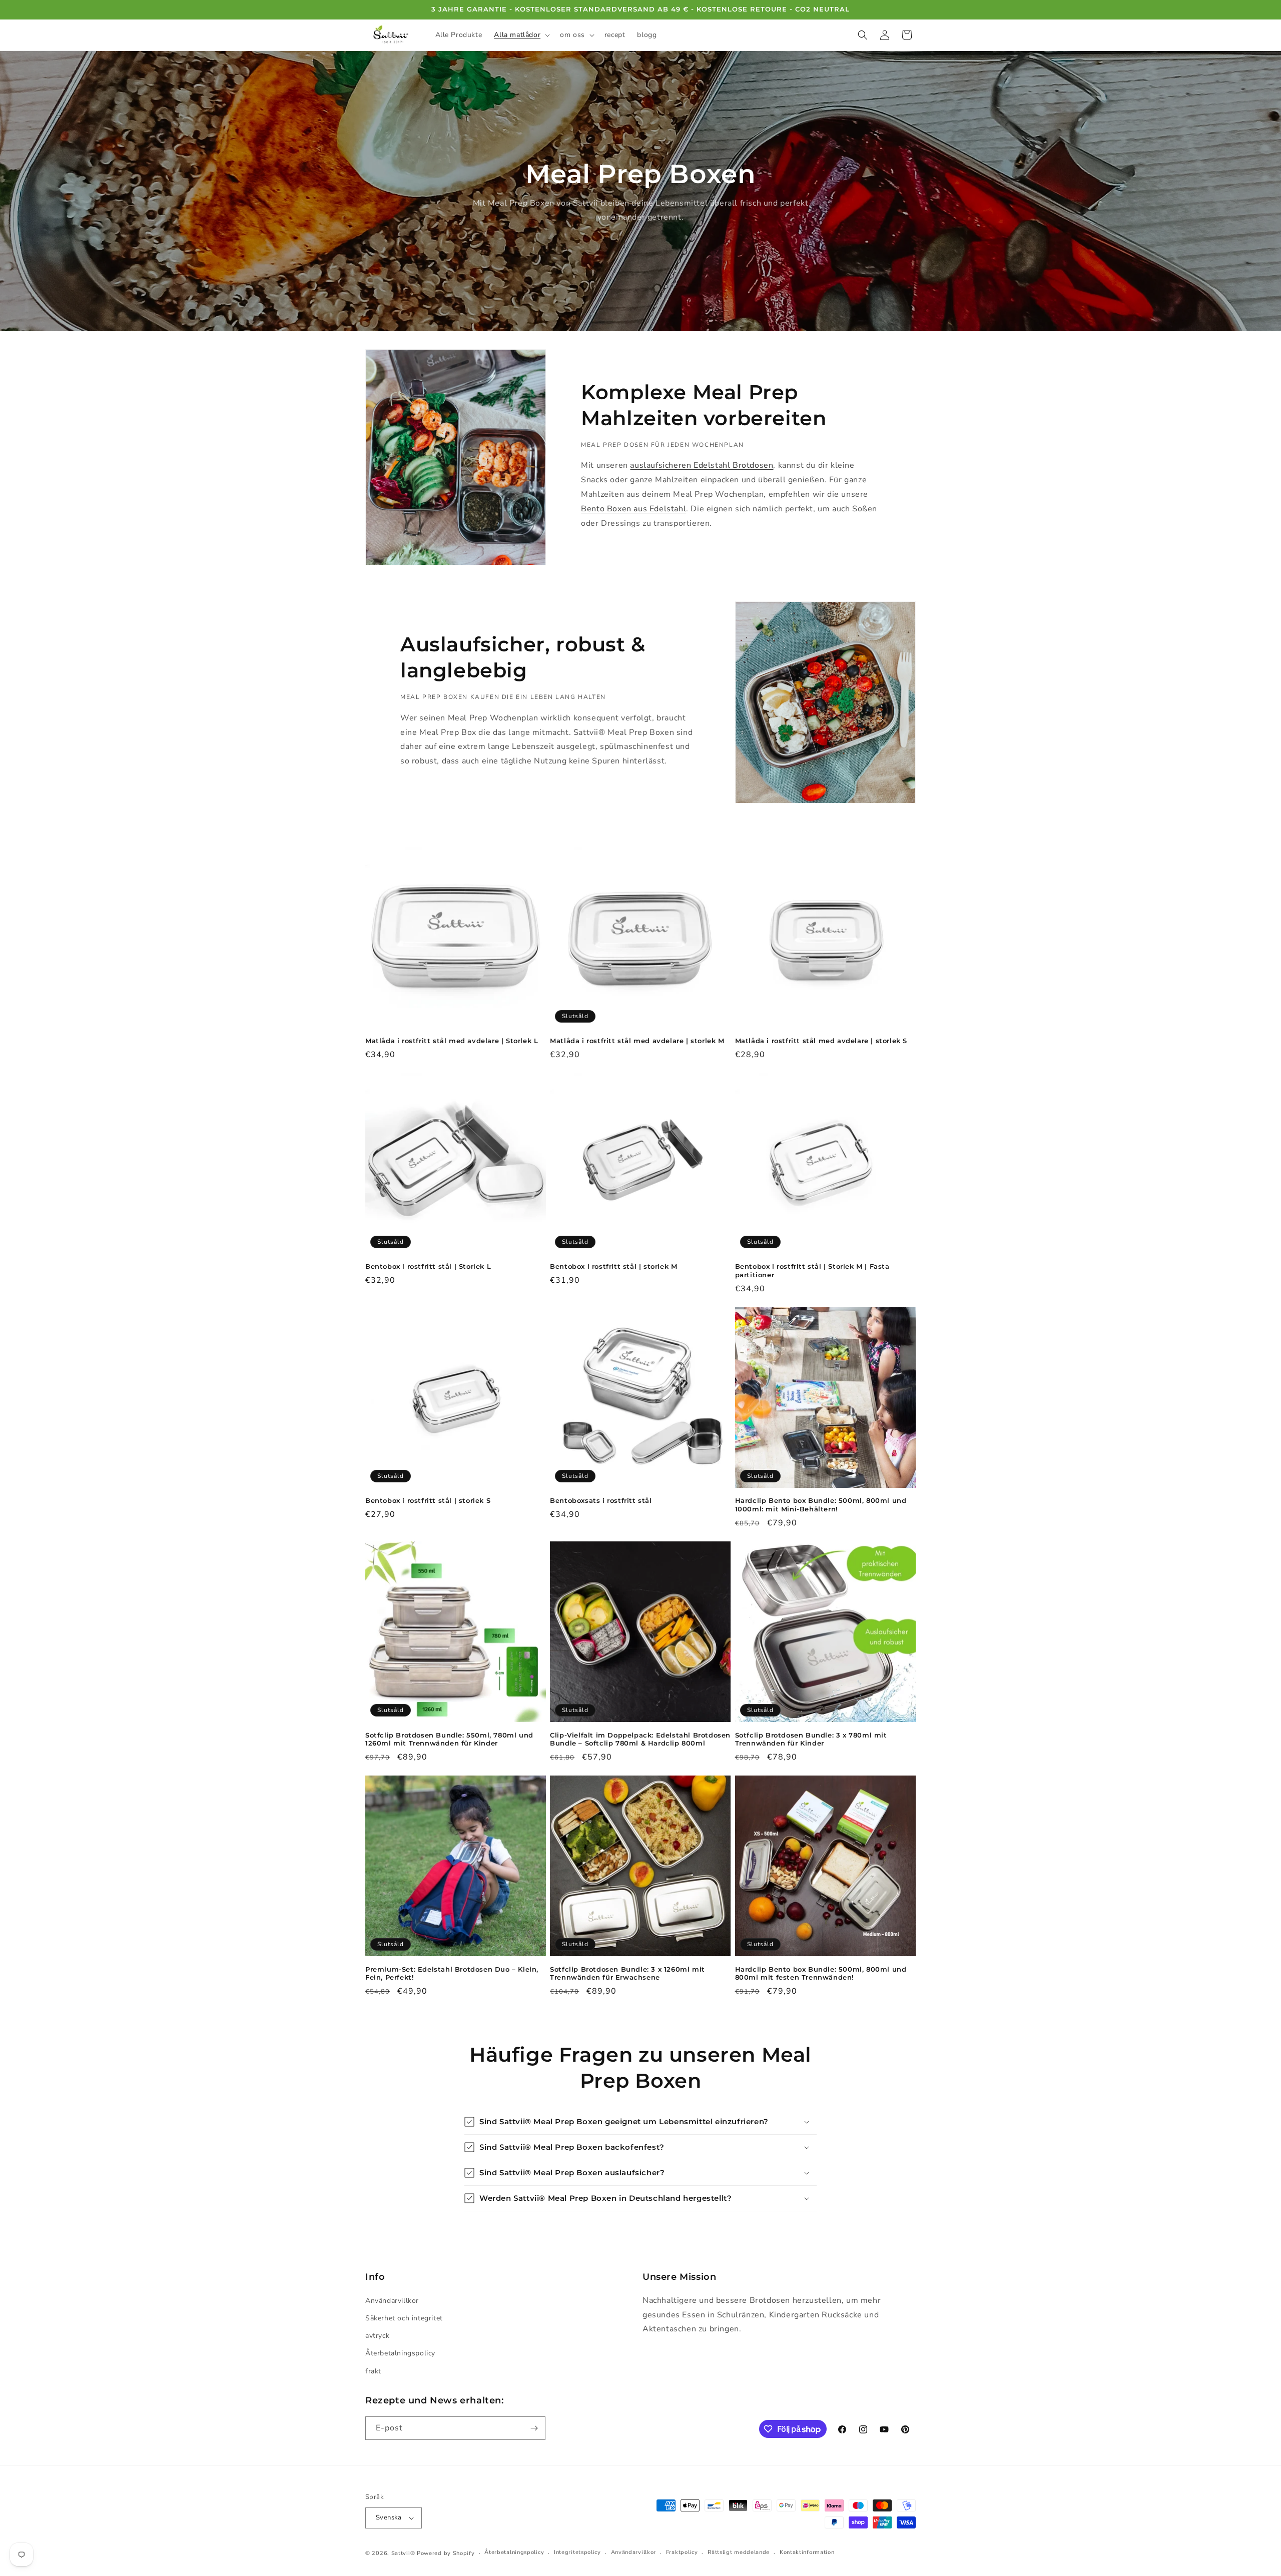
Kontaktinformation (807, 2552)
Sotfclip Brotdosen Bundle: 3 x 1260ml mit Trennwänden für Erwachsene (627, 1973)
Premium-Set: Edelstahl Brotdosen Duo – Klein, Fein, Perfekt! (452, 1973)
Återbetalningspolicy (400, 2353)
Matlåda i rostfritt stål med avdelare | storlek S (821, 1041)
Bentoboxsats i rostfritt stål (601, 1500)
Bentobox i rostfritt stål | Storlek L (428, 1266)
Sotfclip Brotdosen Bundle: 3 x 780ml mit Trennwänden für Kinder (811, 1739)
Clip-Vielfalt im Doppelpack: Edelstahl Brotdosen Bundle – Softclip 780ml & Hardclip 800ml (640, 1739)
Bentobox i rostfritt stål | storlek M (613, 1266)
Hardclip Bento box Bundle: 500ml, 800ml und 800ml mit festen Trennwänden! (821, 1973)
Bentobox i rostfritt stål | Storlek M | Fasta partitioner (812, 1270)
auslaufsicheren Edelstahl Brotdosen (702, 465)
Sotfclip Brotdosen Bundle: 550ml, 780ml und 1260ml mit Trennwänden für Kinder (449, 1739)
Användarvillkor (392, 2301)
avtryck (377, 2336)
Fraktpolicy (682, 2552)
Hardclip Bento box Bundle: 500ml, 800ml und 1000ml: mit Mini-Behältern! (821, 1505)
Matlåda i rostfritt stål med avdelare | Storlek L (452, 1041)
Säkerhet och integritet (404, 2318)
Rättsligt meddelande (739, 2552)
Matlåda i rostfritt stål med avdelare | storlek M (637, 1041)
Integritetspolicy (577, 2552)
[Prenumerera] (534, 2428)
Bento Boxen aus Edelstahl (633, 509)
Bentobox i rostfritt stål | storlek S (428, 1500)
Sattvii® (403, 2553)
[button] (521, 35)
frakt (373, 2371)
